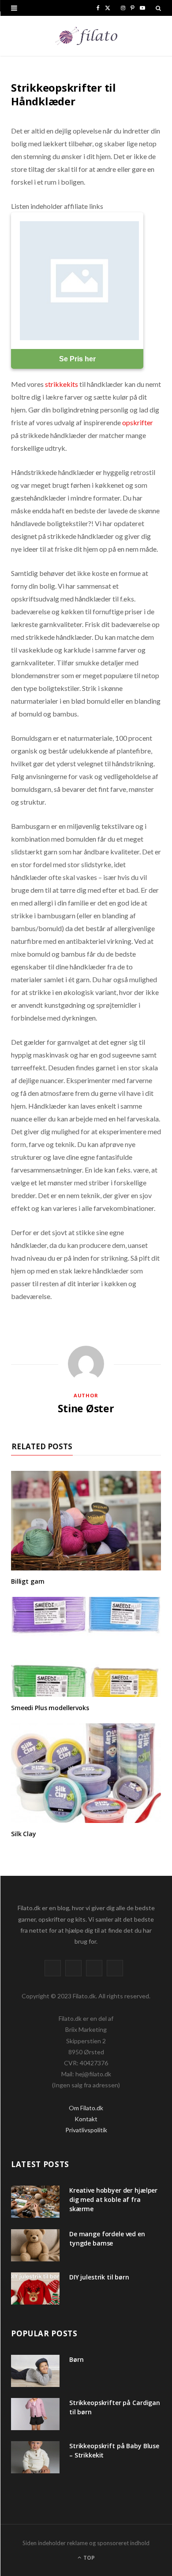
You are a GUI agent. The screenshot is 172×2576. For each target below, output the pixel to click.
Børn (76, 2359)
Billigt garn (28, 1581)
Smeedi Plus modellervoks (50, 1708)
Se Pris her (77, 359)
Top (88, 2558)
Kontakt (86, 2119)
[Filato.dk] (86, 36)
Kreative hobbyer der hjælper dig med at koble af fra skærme (113, 2199)
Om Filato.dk (86, 2108)
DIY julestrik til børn (99, 2277)
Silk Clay (24, 1834)
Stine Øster (86, 1408)
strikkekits (62, 384)
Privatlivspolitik (86, 2130)
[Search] (158, 8)
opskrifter (138, 422)
